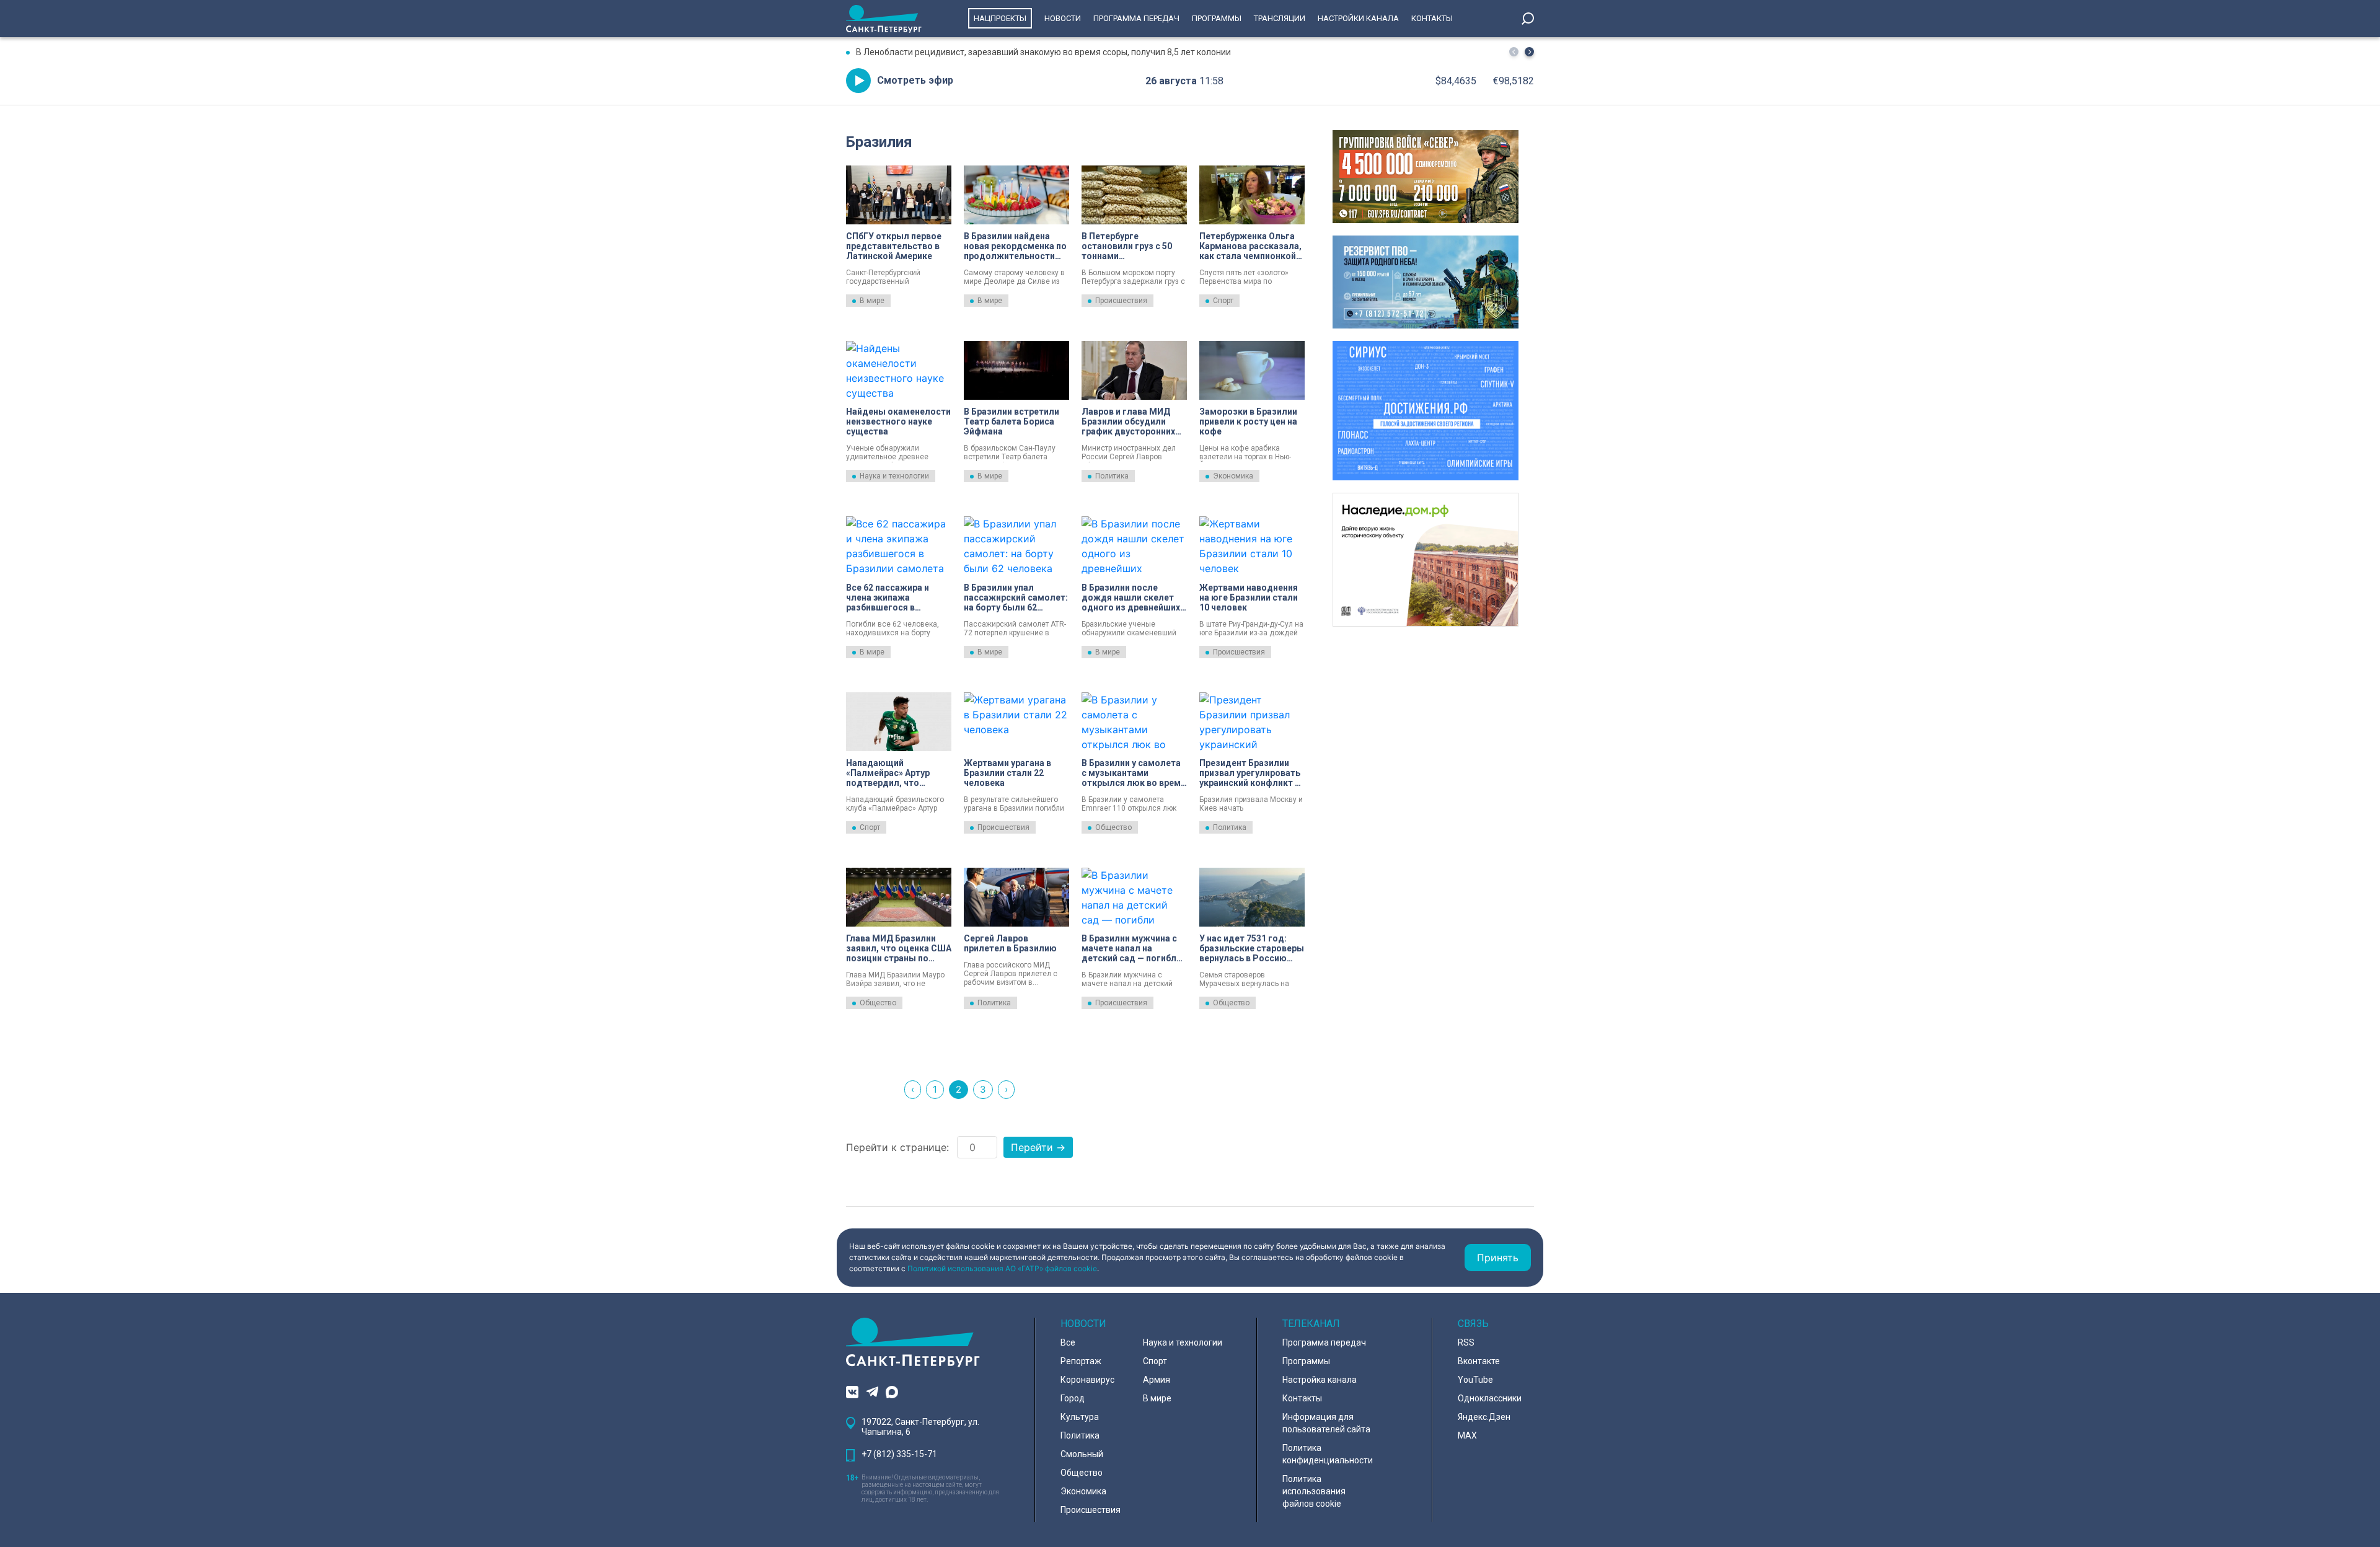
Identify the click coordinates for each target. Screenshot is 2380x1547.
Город (1073, 1398)
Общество (1113, 827)
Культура (1080, 1417)
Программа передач (1136, 18)
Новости (1063, 18)
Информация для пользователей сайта (1326, 1423)
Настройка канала (1320, 1380)
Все (1068, 1342)
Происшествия (1121, 301)
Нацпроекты (1000, 18)
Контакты (1432, 18)
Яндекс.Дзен (1484, 1417)
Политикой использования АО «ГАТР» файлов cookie (1002, 1268)
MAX (1467, 1435)
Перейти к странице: (897, 1147)
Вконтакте (1479, 1361)
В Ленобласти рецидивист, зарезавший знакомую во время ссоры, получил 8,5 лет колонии (1043, 52)
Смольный (1082, 1454)
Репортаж (1081, 1361)
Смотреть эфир (915, 80)
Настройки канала (1358, 18)
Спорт (1223, 301)
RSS (1466, 1342)
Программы (1217, 18)
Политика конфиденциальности (1328, 1454)
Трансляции (1280, 18)
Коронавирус (1087, 1380)
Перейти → (1038, 1147)
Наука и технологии (894, 476)
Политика (1112, 476)
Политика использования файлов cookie (1314, 1491)
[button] (1529, 52)
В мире (872, 301)
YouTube (1475, 1380)
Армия (1157, 1380)
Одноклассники (1490, 1398)
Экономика (1233, 476)
